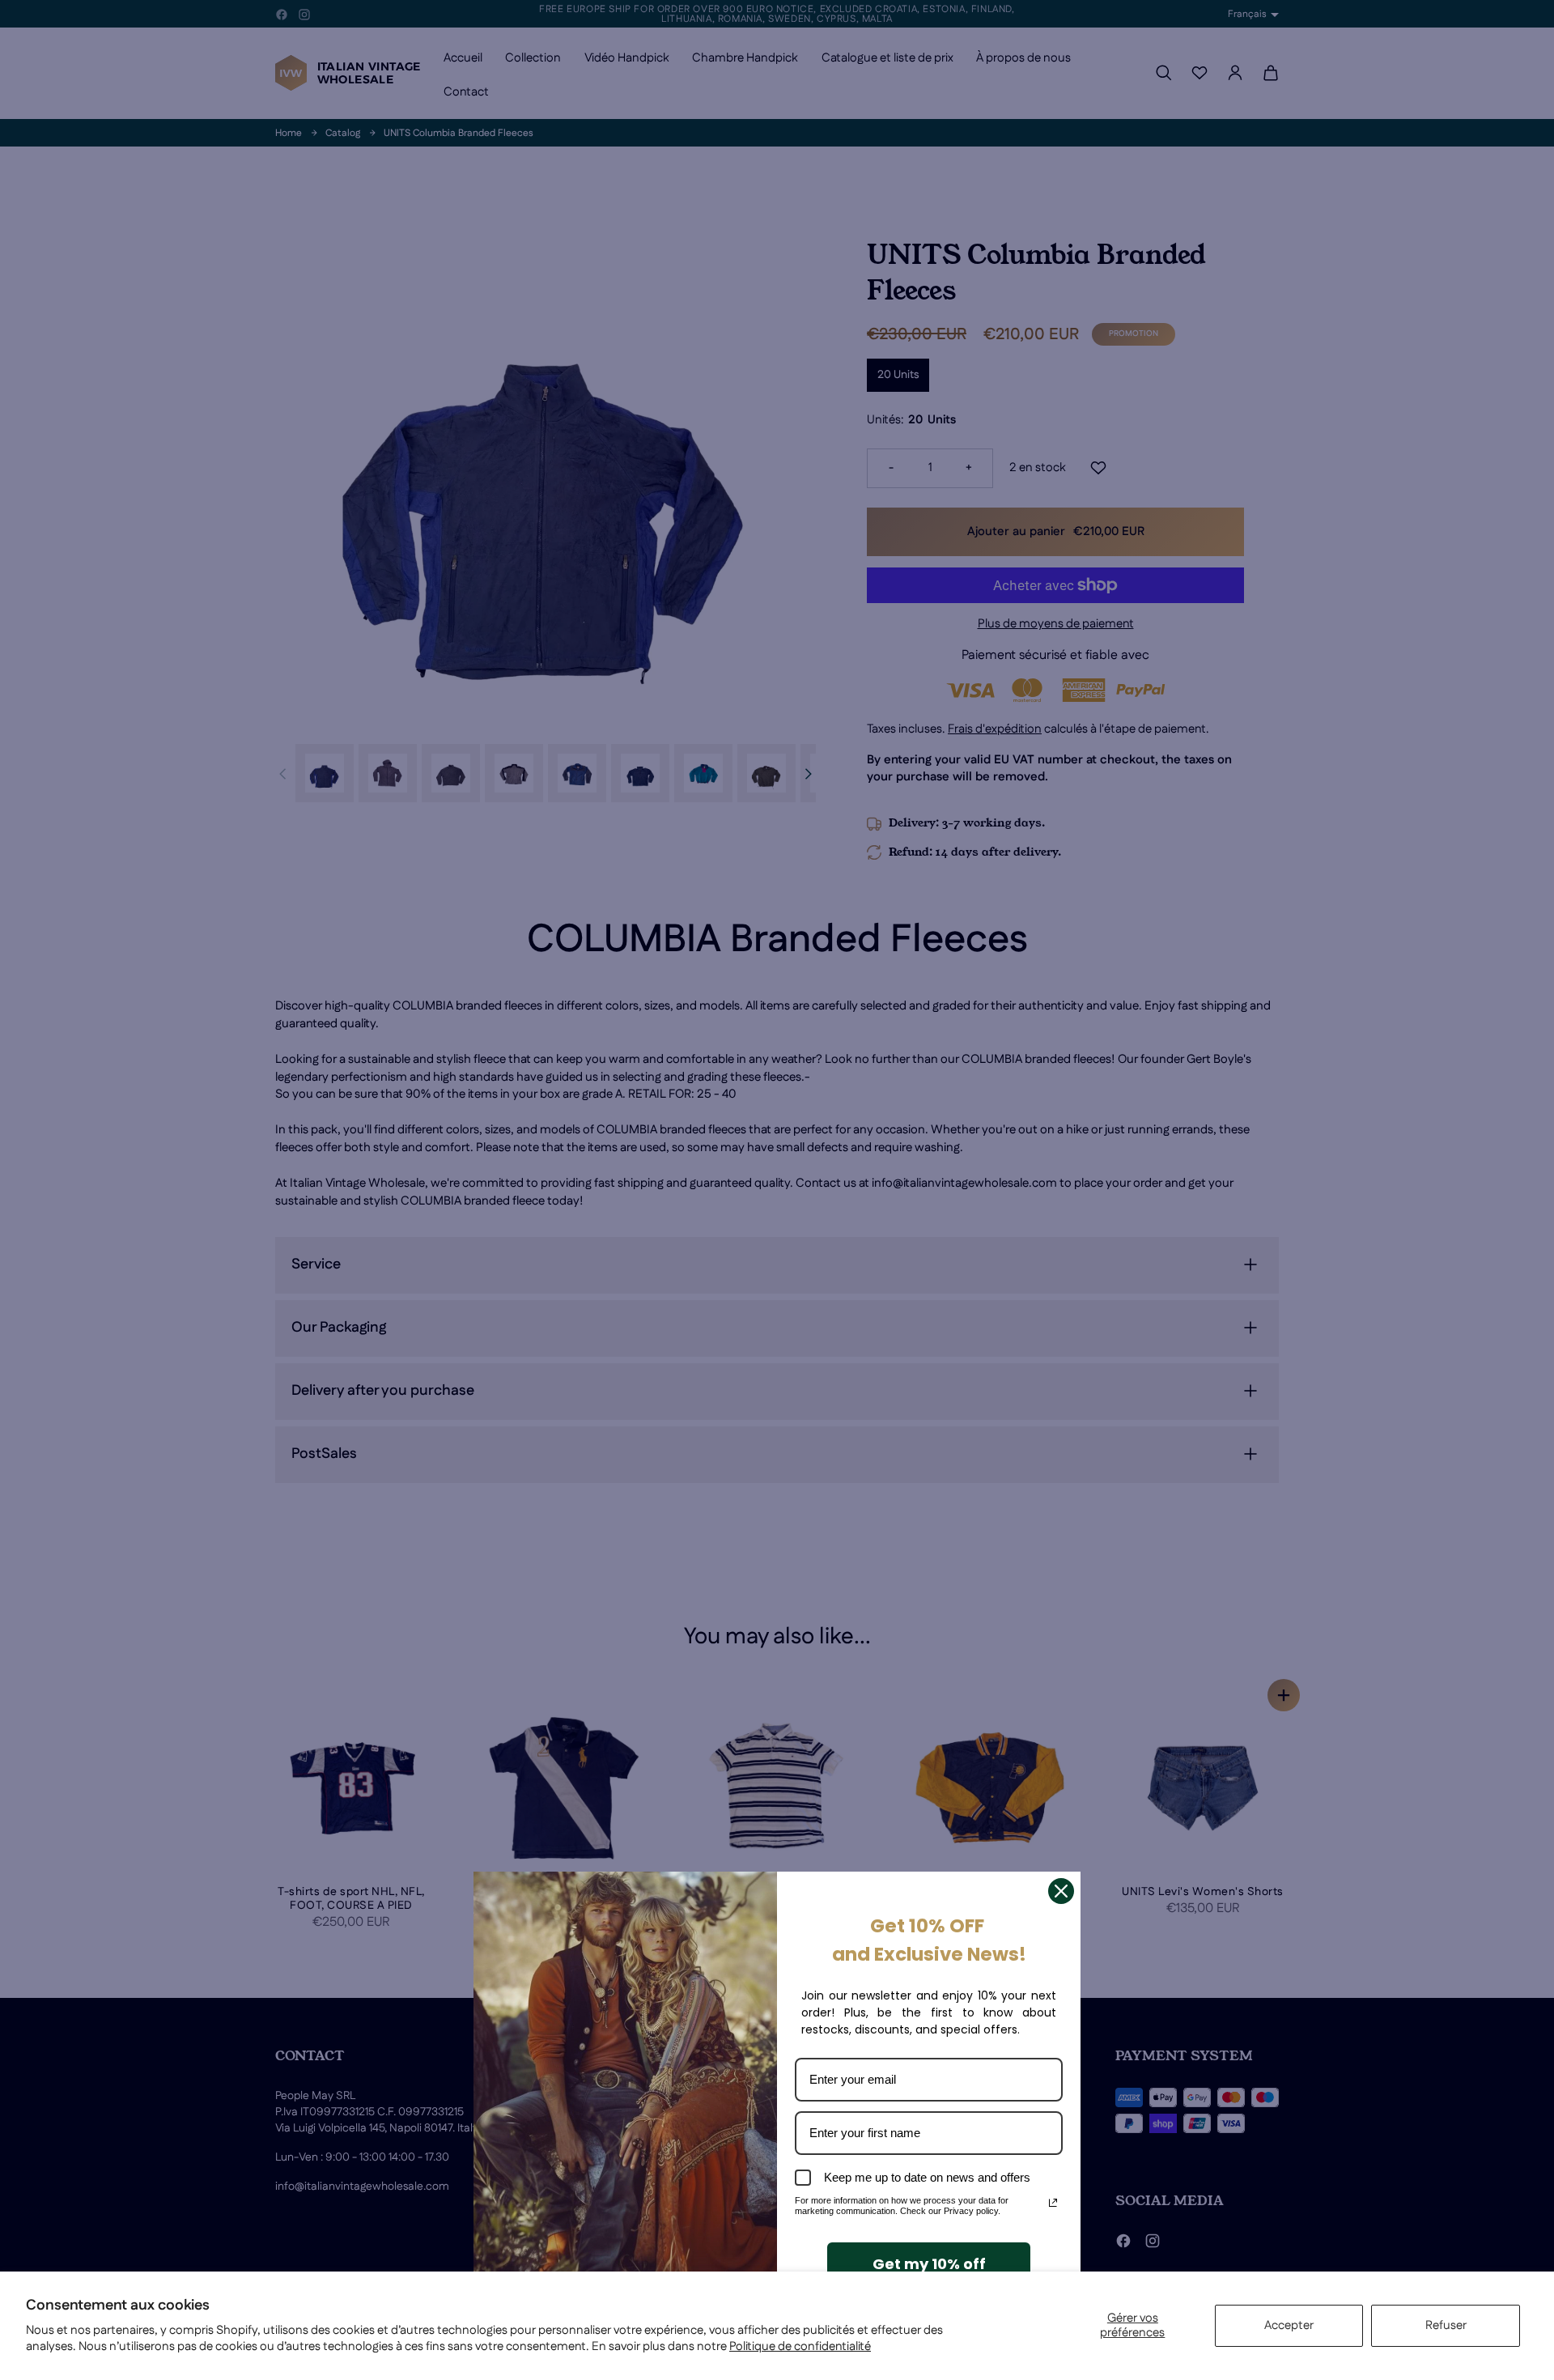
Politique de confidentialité (800, 2346)
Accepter (1289, 2325)
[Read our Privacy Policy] (1053, 2203)
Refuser (1446, 2325)
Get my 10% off (929, 2264)
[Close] (1061, 1891)
